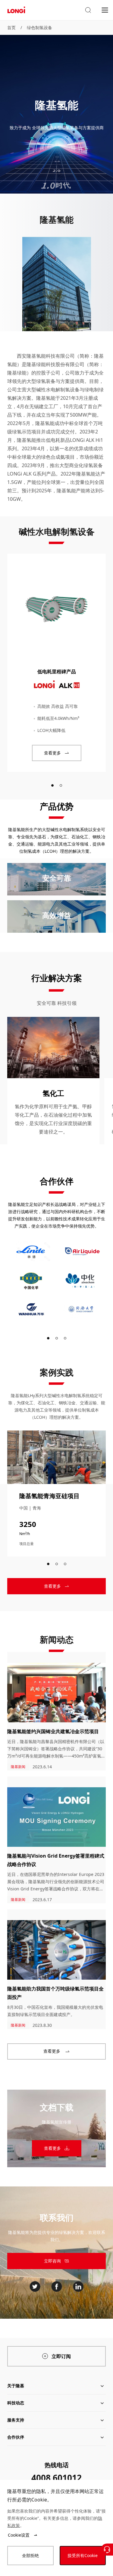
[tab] (52, 785)
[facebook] (57, 2287)
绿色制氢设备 (39, 28)
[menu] (105, 10)
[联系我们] (107, 2550)
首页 (11, 28)
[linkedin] (78, 2287)
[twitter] (35, 2287)
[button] (88, 10)
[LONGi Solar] (16, 10)
